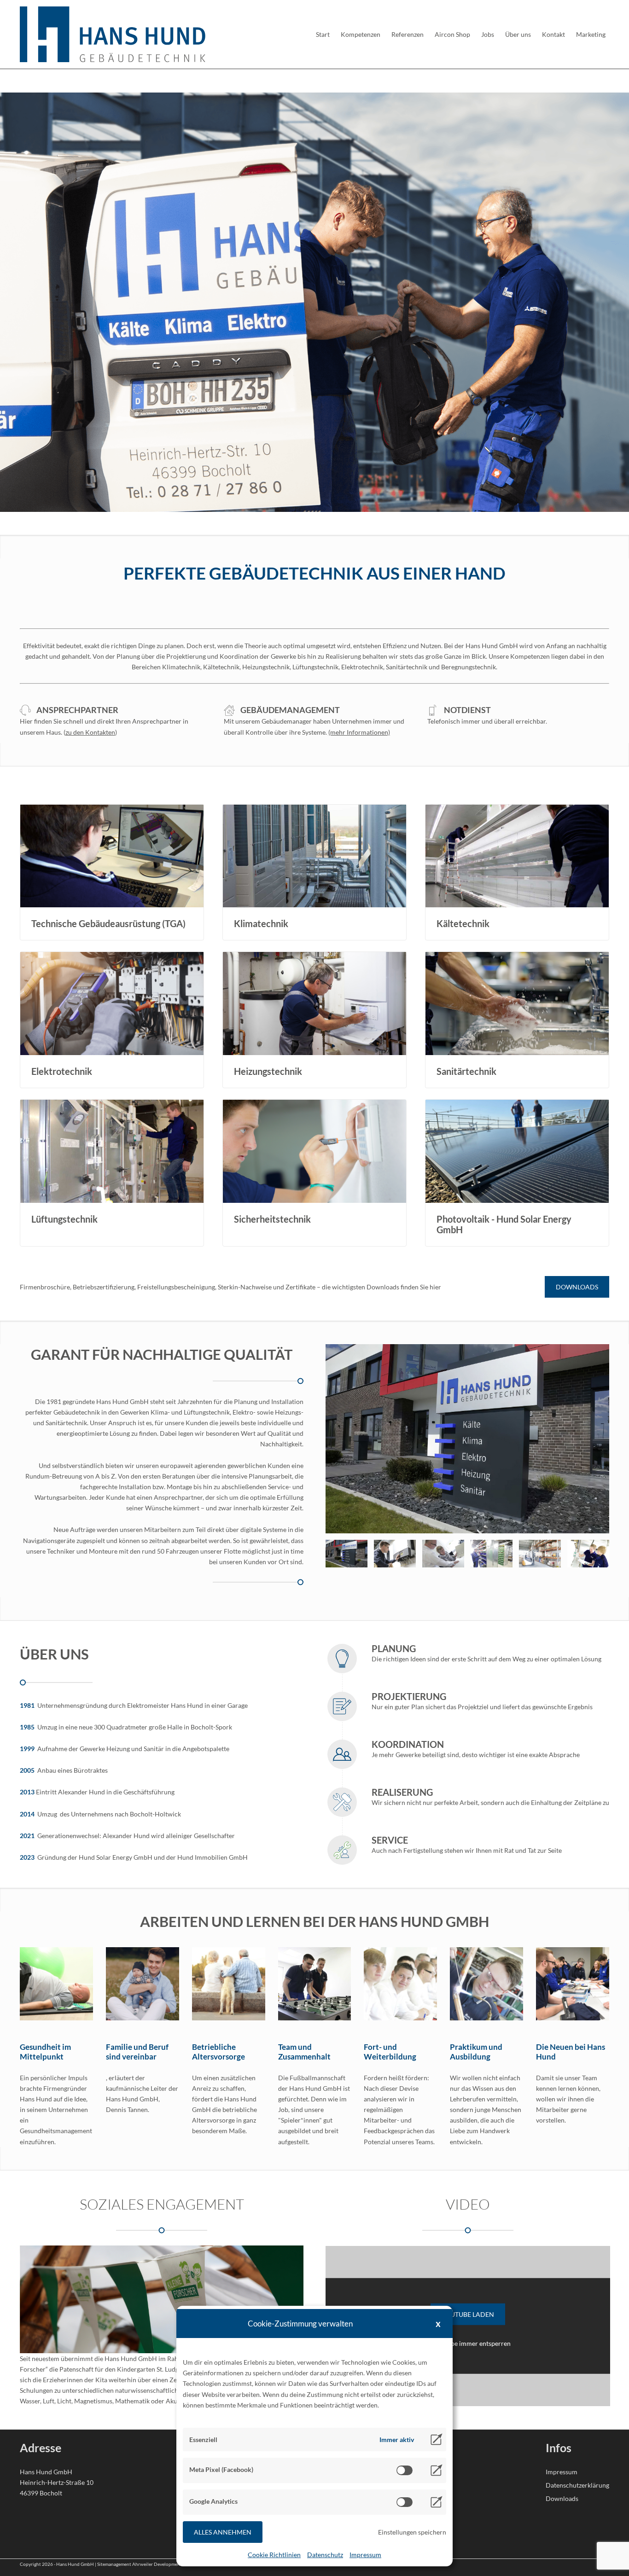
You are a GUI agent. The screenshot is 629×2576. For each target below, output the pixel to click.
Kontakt (553, 34)
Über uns (518, 34)
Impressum (365, 2555)
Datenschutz (325, 2555)
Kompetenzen (361, 34)
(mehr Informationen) (359, 732)
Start (323, 34)
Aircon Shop (452, 34)
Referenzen (408, 34)
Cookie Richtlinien (274, 2555)
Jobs (488, 34)
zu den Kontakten (90, 732)
